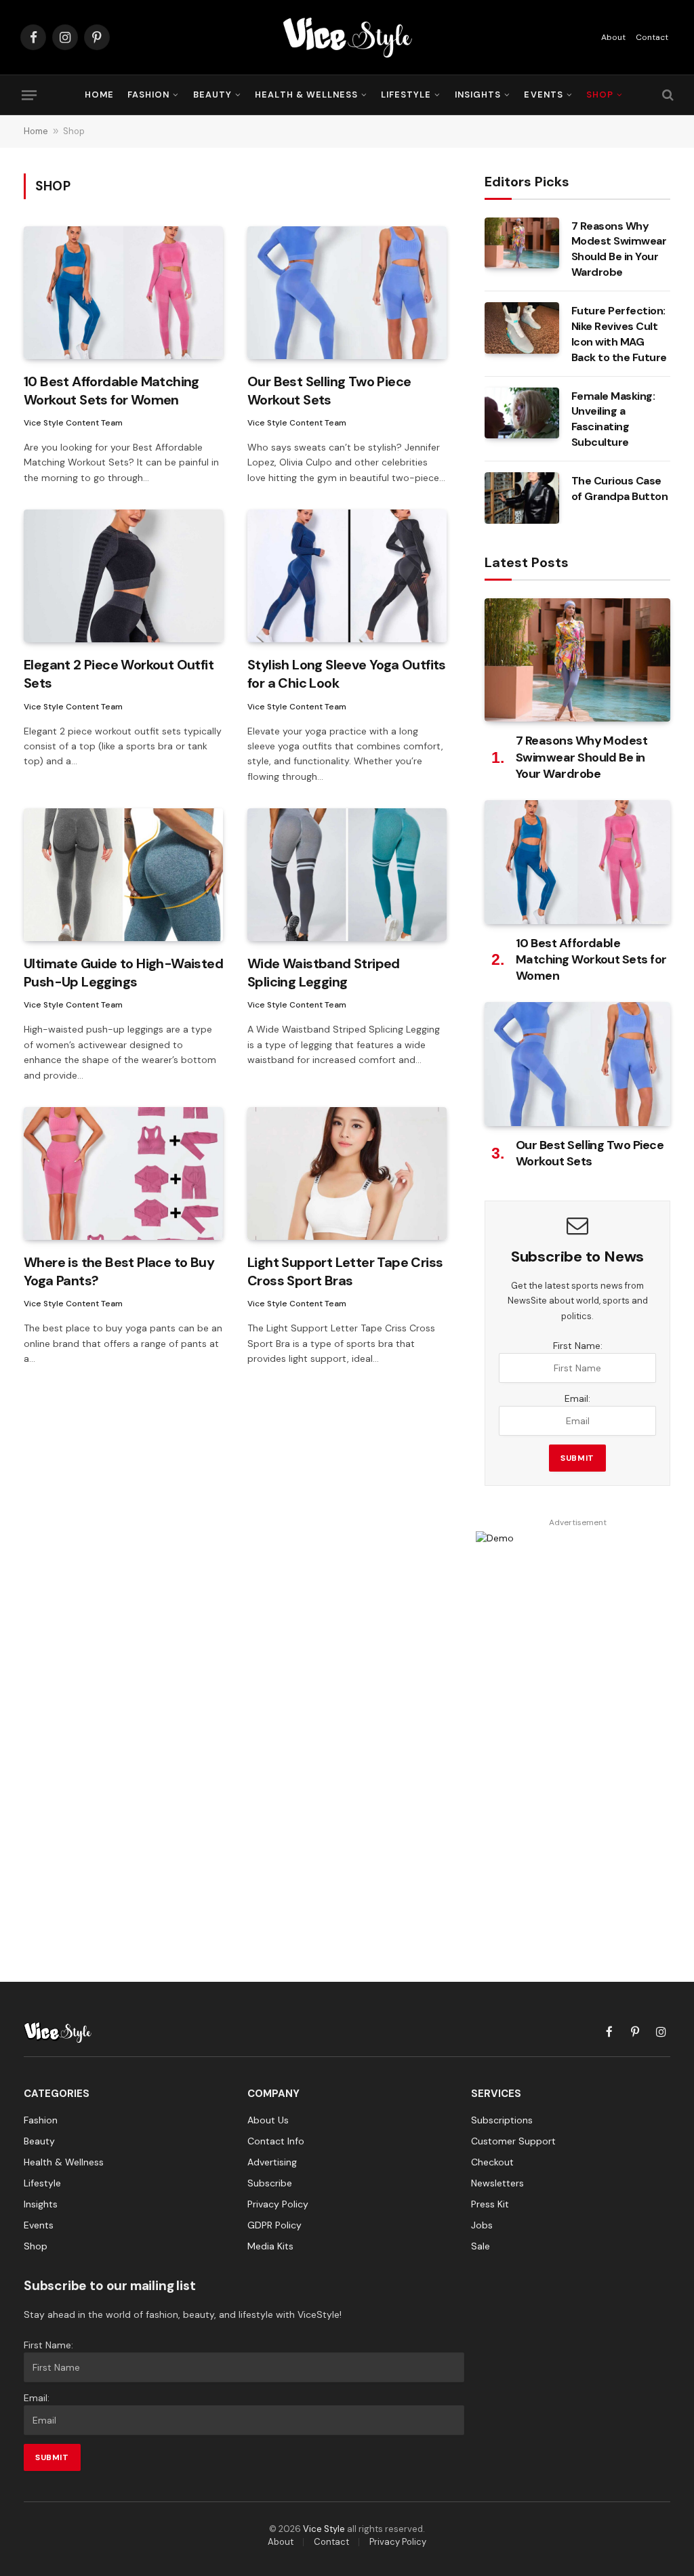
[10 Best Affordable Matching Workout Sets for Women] (123, 293)
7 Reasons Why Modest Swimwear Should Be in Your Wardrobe (619, 249)
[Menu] (29, 95)
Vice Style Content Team (73, 423)
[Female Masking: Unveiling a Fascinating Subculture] (522, 413)
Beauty (212, 95)
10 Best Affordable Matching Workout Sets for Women (111, 391)
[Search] (667, 95)
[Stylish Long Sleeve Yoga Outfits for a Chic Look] (347, 576)
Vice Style (324, 2529)
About (613, 37)
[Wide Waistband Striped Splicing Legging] (347, 875)
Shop (600, 95)
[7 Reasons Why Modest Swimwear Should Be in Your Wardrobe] (522, 243)
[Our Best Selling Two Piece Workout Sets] (347, 293)
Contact (652, 37)
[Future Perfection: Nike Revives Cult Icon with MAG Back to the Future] (522, 328)
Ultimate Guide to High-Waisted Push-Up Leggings (123, 973)
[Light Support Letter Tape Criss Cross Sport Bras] (347, 1173)
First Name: (578, 1346)
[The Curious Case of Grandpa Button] (522, 498)
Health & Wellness (306, 95)
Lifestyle (406, 95)
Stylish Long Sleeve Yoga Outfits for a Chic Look (347, 674)
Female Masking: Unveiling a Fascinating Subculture (613, 419)
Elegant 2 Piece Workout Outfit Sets (119, 674)
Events (543, 95)
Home (99, 95)
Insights (478, 95)
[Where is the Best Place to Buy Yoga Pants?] (123, 1173)
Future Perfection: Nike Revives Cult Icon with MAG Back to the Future (619, 334)
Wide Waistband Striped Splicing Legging (324, 973)
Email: (577, 1398)
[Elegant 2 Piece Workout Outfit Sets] (123, 576)
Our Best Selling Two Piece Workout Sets (329, 391)
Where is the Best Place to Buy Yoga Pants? (119, 1271)
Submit (577, 1458)
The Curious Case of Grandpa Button (620, 489)
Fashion (148, 95)
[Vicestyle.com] (347, 37)
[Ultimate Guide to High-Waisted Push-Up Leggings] (123, 875)
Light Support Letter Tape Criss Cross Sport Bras (345, 1271)
